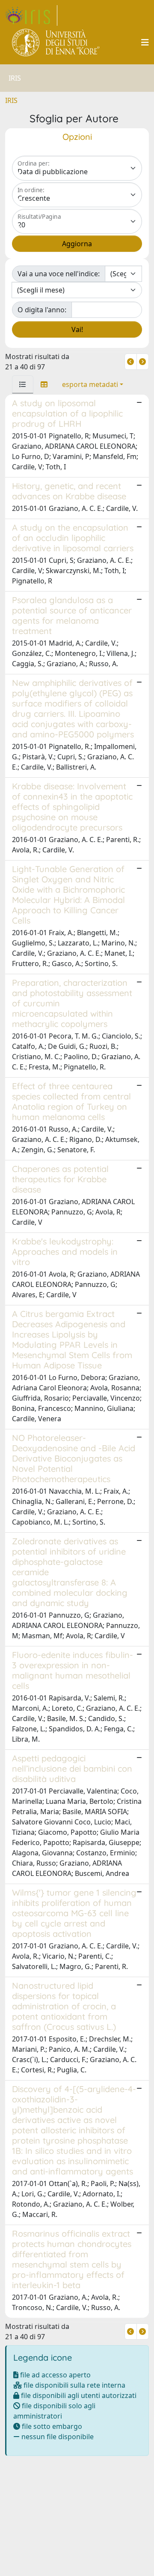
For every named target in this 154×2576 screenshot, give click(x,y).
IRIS (11, 100)
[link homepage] (31, 15)
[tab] (23, 384)
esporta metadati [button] (90, 384)
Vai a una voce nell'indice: (59, 274)
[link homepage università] (56, 42)
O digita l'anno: (42, 310)
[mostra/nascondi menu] (145, 42)
